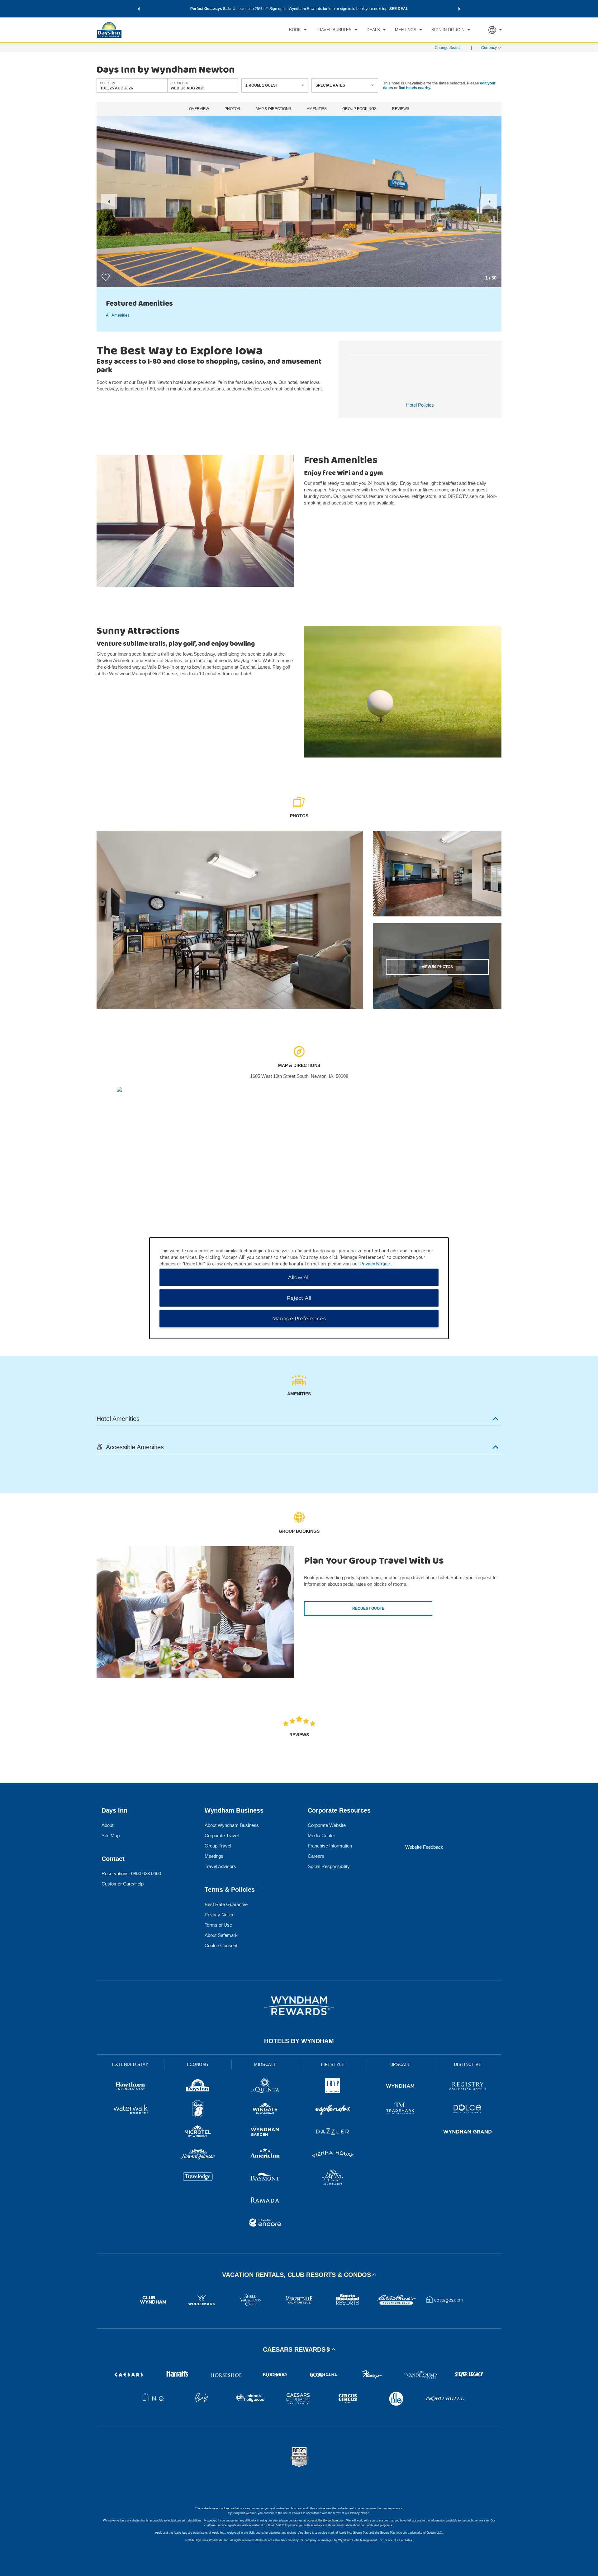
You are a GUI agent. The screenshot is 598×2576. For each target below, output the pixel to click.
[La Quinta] (265, 2087)
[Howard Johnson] (198, 2155)
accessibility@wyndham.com (326, 2521)
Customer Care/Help (123, 1884)
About (107, 1825)
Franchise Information (330, 1846)
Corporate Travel (222, 1835)
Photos (232, 109)
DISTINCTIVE (468, 2065)
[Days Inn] (198, 2087)
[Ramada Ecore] (265, 2223)
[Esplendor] (333, 2110)
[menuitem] (298, 30)
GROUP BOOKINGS (359, 109)
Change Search (448, 48)
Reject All (299, 1298)
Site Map (111, 1835)
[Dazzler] (333, 2132)
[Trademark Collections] (400, 2110)
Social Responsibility (329, 1866)
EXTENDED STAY (130, 2065)
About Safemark (221, 1935)
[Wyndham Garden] (265, 2132)
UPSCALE (401, 2065)
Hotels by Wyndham (299, 2041)
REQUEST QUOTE (368, 1608)
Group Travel (218, 1846)
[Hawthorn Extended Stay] (130, 2087)
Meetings (214, 1856)
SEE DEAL (399, 9)
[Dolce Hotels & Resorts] (468, 2110)
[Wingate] (265, 2110)
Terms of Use (218, 1925)
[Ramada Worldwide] (265, 2201)
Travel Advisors (220, 1866)
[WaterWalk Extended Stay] (130, 2110)
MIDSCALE (265, 2065)
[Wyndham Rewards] (299, 2006)
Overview (199, 109)
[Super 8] (198, 2110)
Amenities (317, 109)
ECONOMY (198, 2065)
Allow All (299, 1277)
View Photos (437, 967)
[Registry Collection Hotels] (468, 2087)
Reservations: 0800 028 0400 (131, 1873)
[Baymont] (265, 2178)
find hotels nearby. (415, 88)
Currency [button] (489, 48)
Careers (316, 1856)
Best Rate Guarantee (226, 1904)
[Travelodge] (198, 2178)
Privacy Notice (220, 1915)
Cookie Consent (221, 1945)
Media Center (321, 1835)
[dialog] (299, 1288)
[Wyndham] (400, 2087)
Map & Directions (273, 109)
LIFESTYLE (333, 2065)
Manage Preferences (299, 1318)
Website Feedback (424, 1847)
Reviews (401, 109)
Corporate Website (327, 1825)
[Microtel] (198, 2132)
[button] (139, 9)
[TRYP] (333, 2087)
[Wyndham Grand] (468, 2132)
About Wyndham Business (232, 1825)
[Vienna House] (333, 2155)
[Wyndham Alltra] (333, 2178)
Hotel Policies (420, 405)
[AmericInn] (265, 2155)
